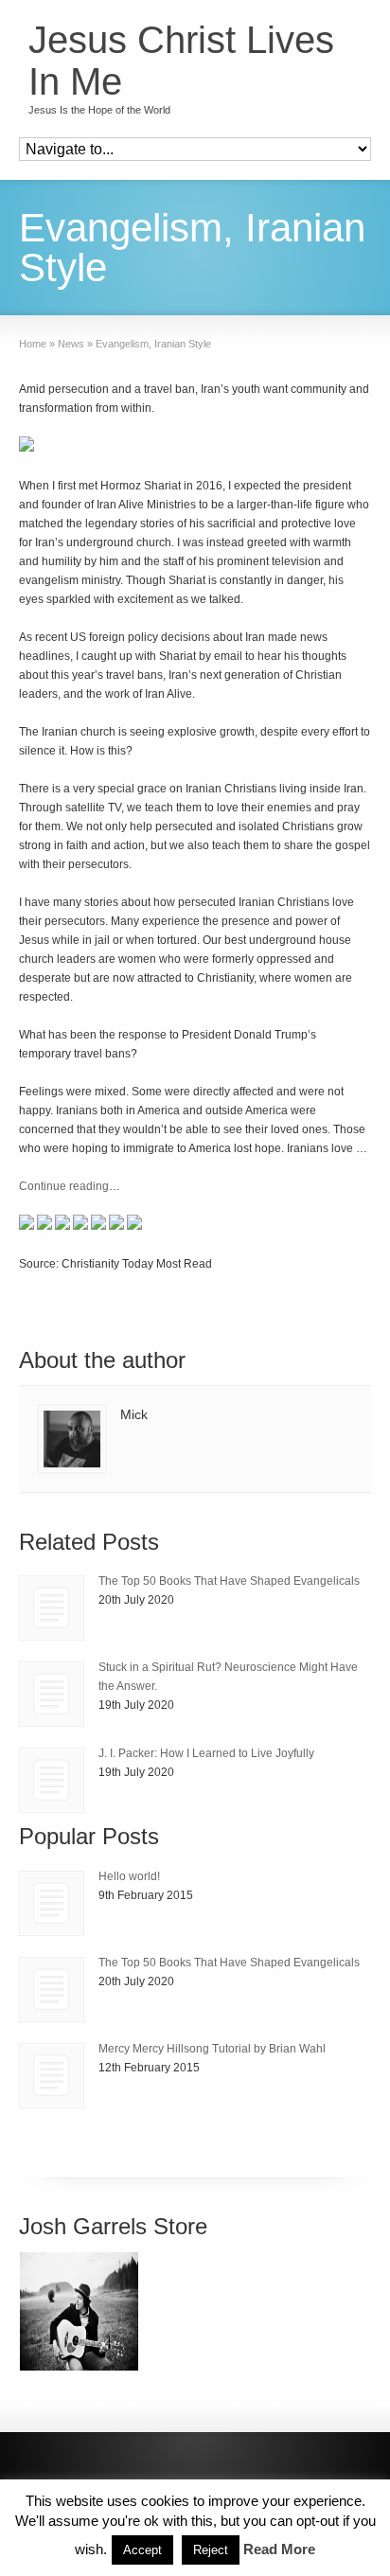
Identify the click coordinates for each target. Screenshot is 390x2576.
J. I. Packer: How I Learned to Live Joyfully (206, 1753)
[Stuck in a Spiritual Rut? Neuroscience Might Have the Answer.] (52, 1694)
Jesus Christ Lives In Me (181, 61)
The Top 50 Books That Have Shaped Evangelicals (229, 1581)
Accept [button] (142, 2550)
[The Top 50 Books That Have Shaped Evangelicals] (52, 1608)
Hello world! (129, 1876)
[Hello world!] (52, 1903)
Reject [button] (211, 2550)
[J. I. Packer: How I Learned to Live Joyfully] (52, 1780)
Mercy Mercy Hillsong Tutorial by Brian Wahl (212, 2049)
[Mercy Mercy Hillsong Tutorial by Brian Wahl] (52, 2076)
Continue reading (64, 1186)
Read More (279, 2549)
